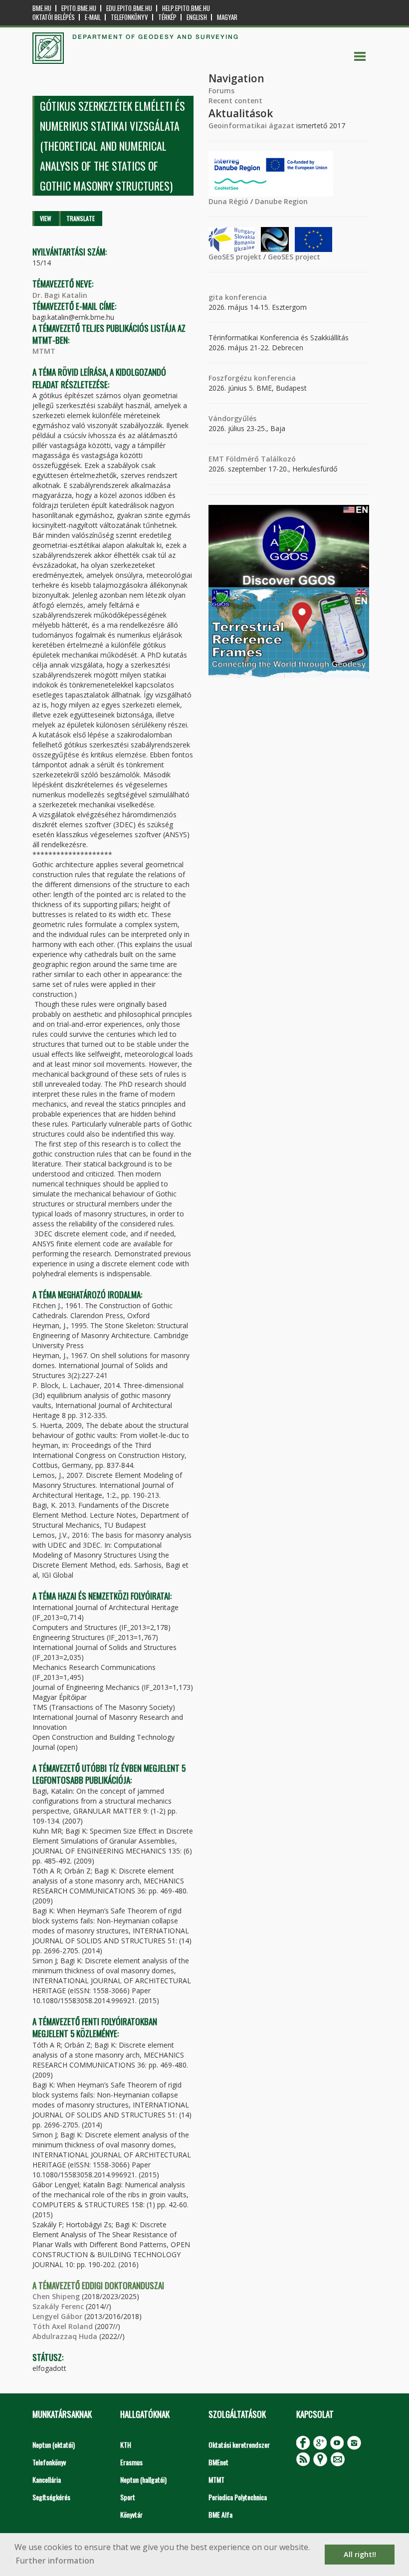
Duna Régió (228, 201)
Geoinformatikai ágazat (251, 125)
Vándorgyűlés (232, 418)
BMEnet (218, 2462)
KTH (126, 2445)
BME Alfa (220, 2514)
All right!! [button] (360, 2554)
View (46, 218)
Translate (81, 218)
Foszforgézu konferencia (252, 378)
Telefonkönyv (129, 17)
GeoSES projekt (235, 257)
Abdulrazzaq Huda (65, 2336)
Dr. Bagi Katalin (60, 295)
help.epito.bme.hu (186, 8)
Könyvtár (131, 2514)
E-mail (93, 17)
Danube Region (281, 201)
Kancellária (47, 2479)
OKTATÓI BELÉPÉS (54, 17)
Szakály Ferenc (58, 2306)
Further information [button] (55, 2561)
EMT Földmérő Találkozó (252, 459)
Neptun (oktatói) (54, 2445)
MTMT (44, 351)
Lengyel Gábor (57, 2316)
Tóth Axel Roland (63, 2326)
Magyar (227, 17)
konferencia (245, 297)
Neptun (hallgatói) (143, 2479)
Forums (221, 91)
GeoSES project (294, 257)
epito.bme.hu (79, 8)
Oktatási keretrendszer (239, 2445)
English (197, 17)
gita (216, 297)
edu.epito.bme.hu (129, 8)
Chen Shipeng (56, 2296)
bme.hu (42, 8)
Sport (128, 2497)
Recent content (235, 101)
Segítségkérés (51, 2497)
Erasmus (131, 2462)
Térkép (167, 17)
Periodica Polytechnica (238, 2497)
